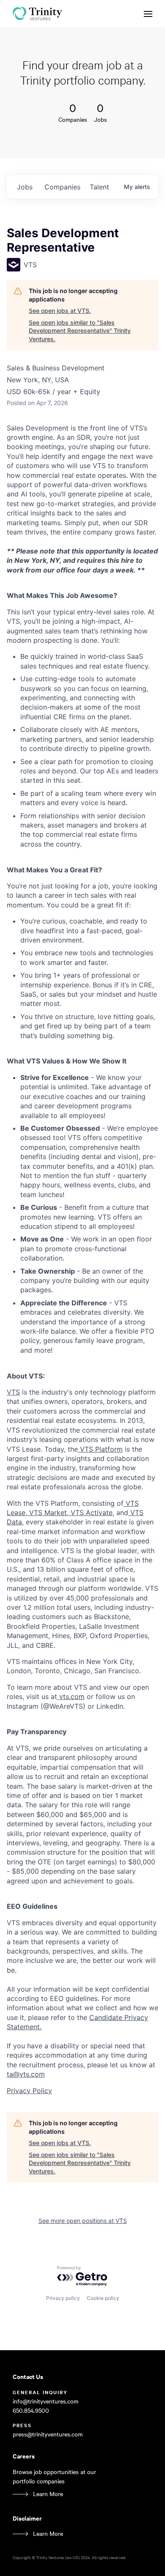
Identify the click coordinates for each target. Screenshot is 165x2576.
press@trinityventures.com (48, 2434)
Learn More (48, 2494)
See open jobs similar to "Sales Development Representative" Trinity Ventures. (80, 331)
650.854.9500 (31, 2410)
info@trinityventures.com (45, 2401)
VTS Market (47, 1513)
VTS (13, 1392)
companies (62, 187)
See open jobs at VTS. (60, 311)
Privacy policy (63, 2298)
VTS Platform (100, 1449)
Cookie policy (103, 2298)
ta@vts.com (26, 2074)
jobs (25, 187)
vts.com (71, 1696)
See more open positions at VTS (83, 2221)
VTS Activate (91, 1513)
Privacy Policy (29, 2091)
